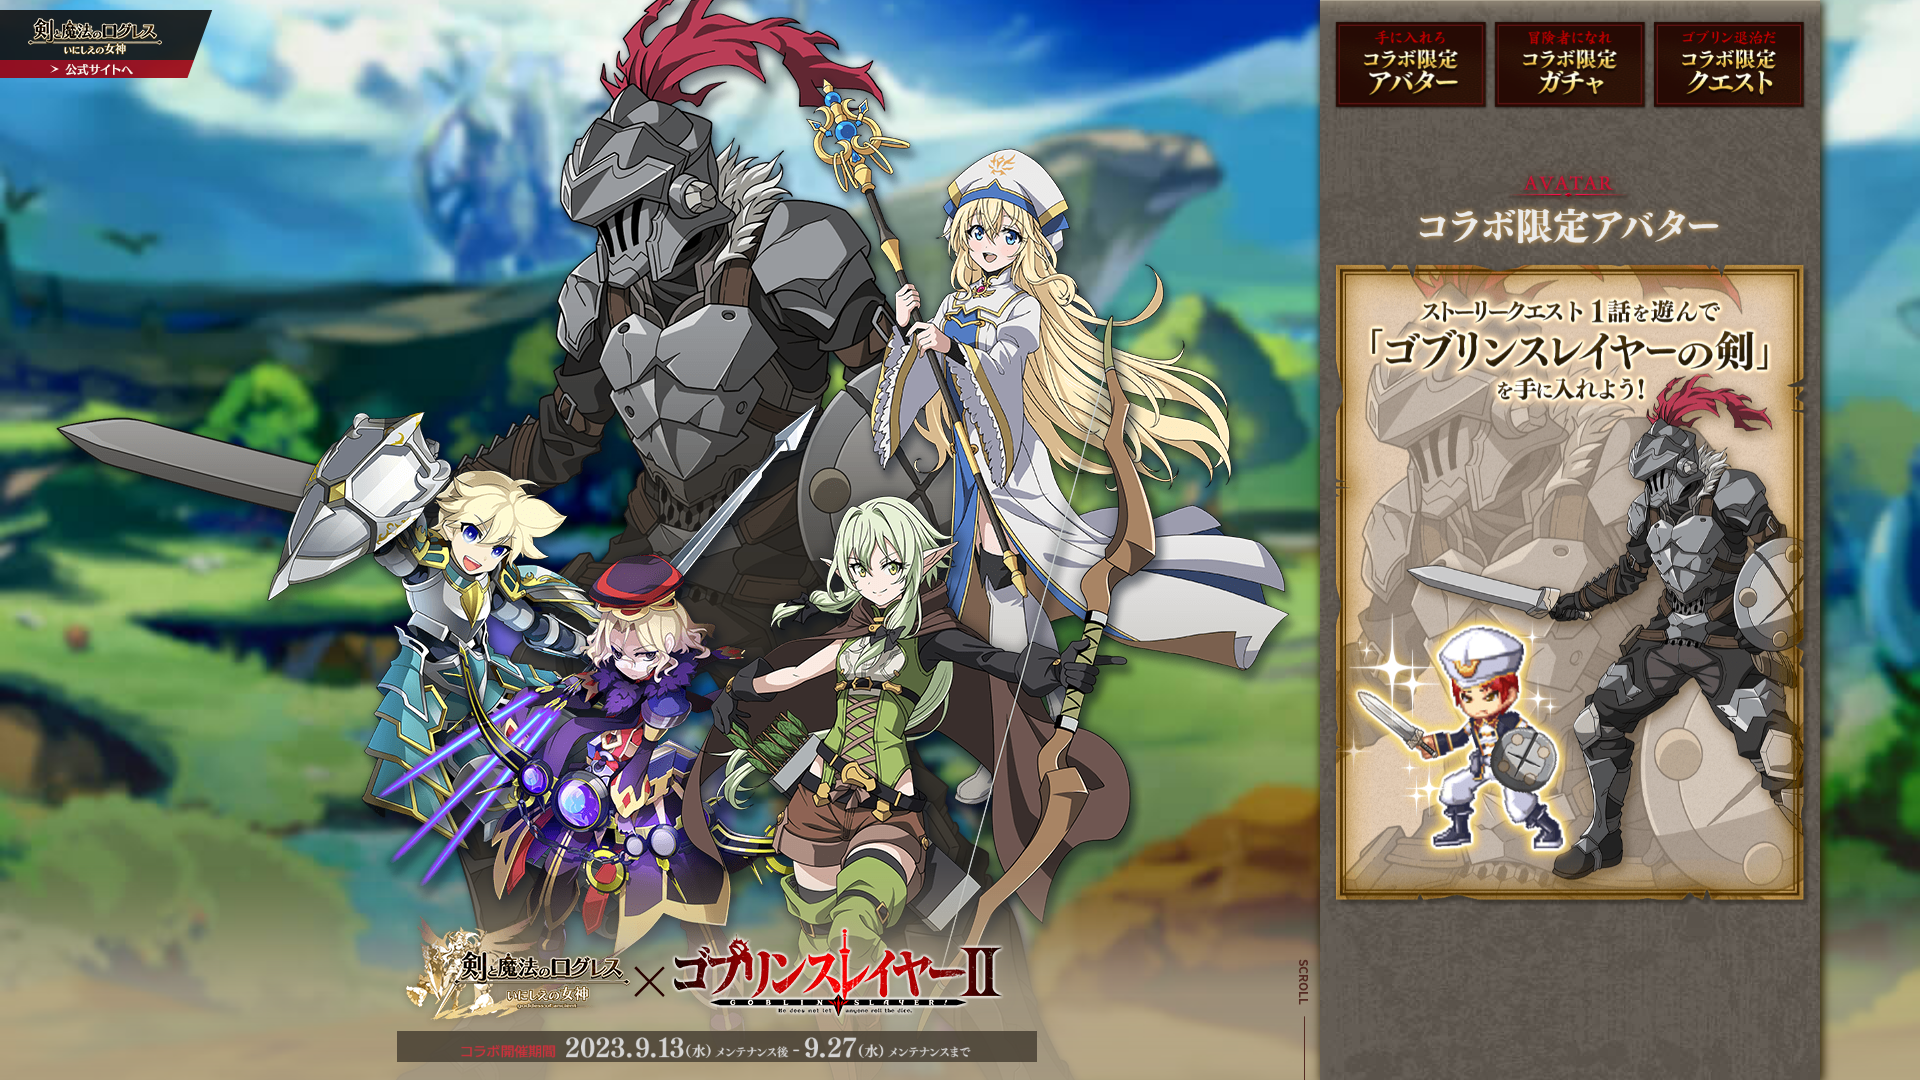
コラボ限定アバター (1411, 65)
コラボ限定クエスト (1729, 65)
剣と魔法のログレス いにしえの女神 (107, 44)
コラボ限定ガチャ (1570, 65)
